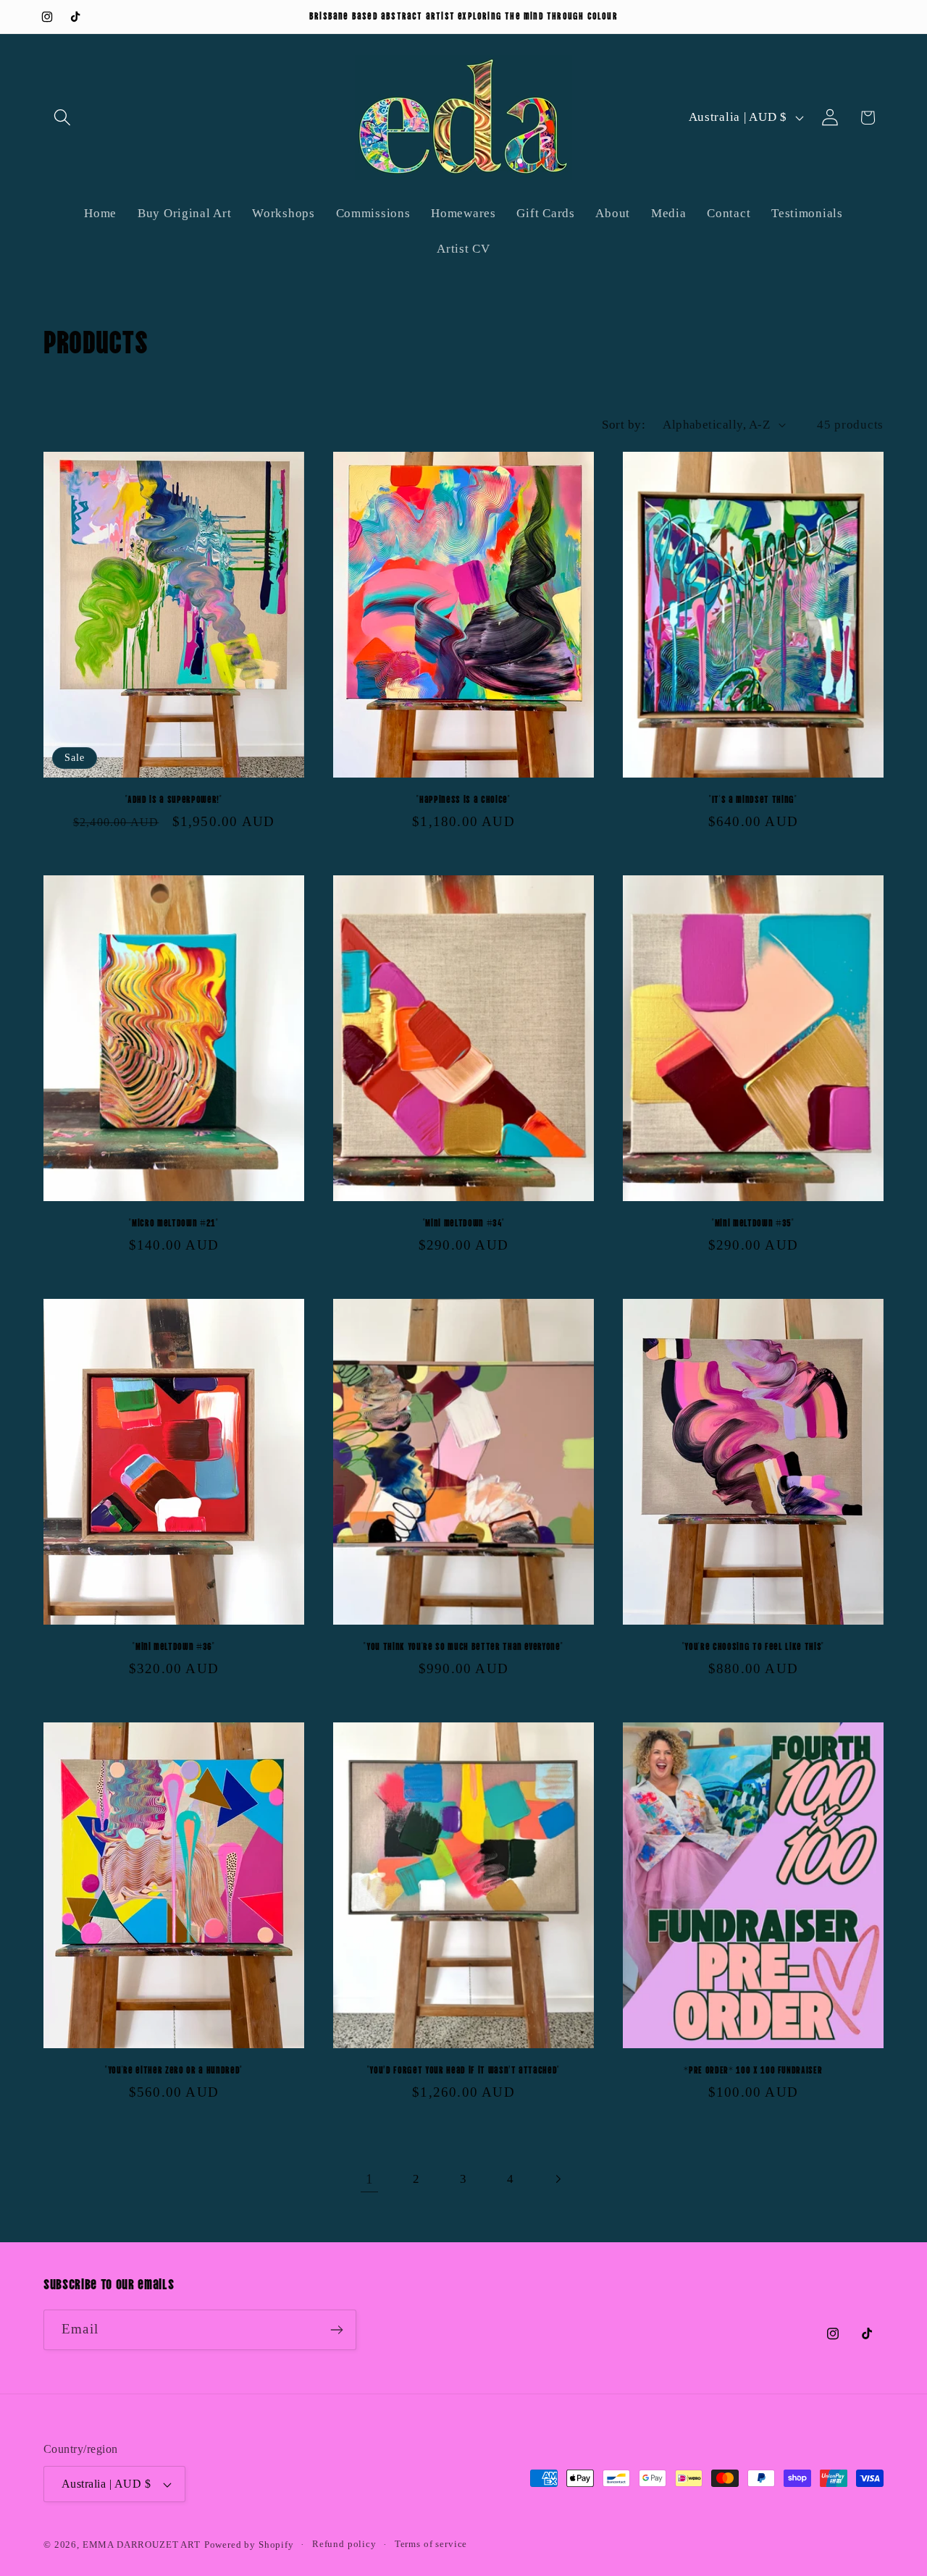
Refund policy (344, 2544)
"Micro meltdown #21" (173, 1222)
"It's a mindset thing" (753, 798)
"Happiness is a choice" (463, 798)
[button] (63, 118)
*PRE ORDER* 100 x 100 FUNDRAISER (753, 2069)
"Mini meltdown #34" (464, 1222)
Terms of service (431, 2544)
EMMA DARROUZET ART (142, 2545)
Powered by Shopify (249, 2545)
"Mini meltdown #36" (174, 1645)
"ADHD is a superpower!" (173, 798)
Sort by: (624, 425)
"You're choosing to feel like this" (753, 1645)
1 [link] (370, 2179)
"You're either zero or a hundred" (174, 2069)
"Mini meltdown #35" (753, 1222)
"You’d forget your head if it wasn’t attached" (463, 2069)
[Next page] (557, 2179)
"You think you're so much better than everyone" (463, 1645)
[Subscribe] (336, 2330)
